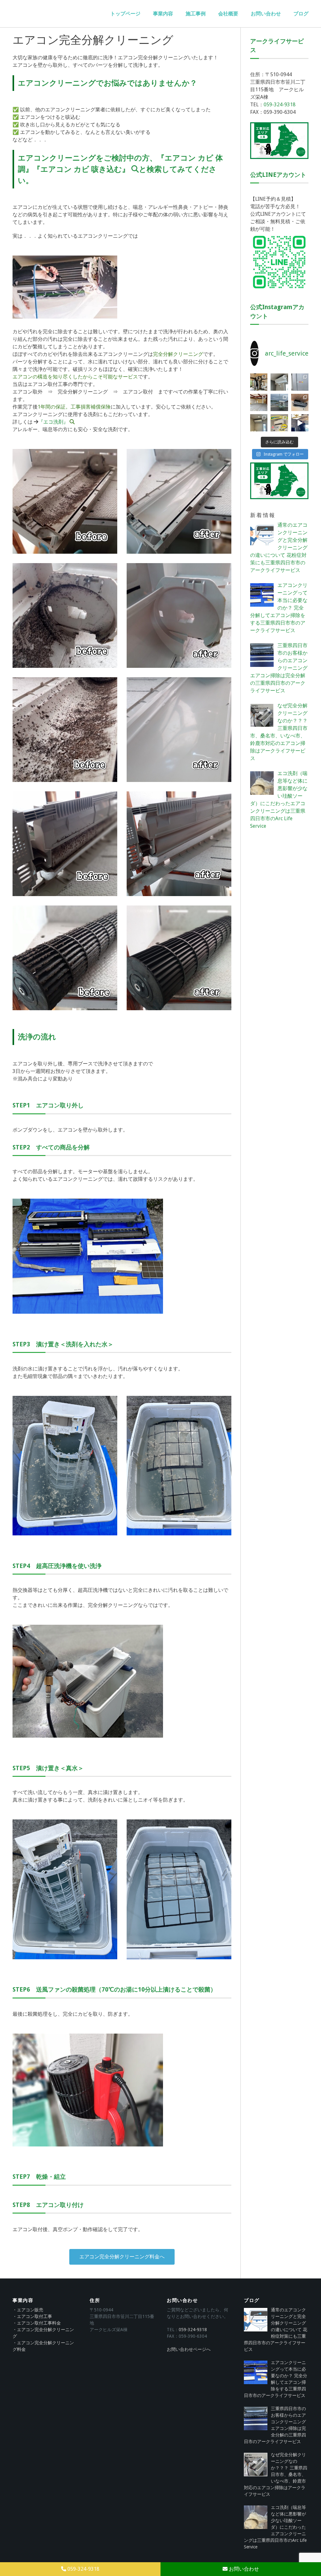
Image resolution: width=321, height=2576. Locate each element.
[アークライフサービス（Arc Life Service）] (60, 14)
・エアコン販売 (28, 2310)
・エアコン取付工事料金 (37, 2323)
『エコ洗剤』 (53, 422)
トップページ (125, 14)
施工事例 (196, 14)
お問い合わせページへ (189, 2349)
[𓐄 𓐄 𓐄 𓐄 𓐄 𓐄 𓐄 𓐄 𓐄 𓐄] (279, 423)
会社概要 (228, 14)
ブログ (301, 14)
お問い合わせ (266, 14)
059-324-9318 (280, 105)
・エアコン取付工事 (32, 2316)
